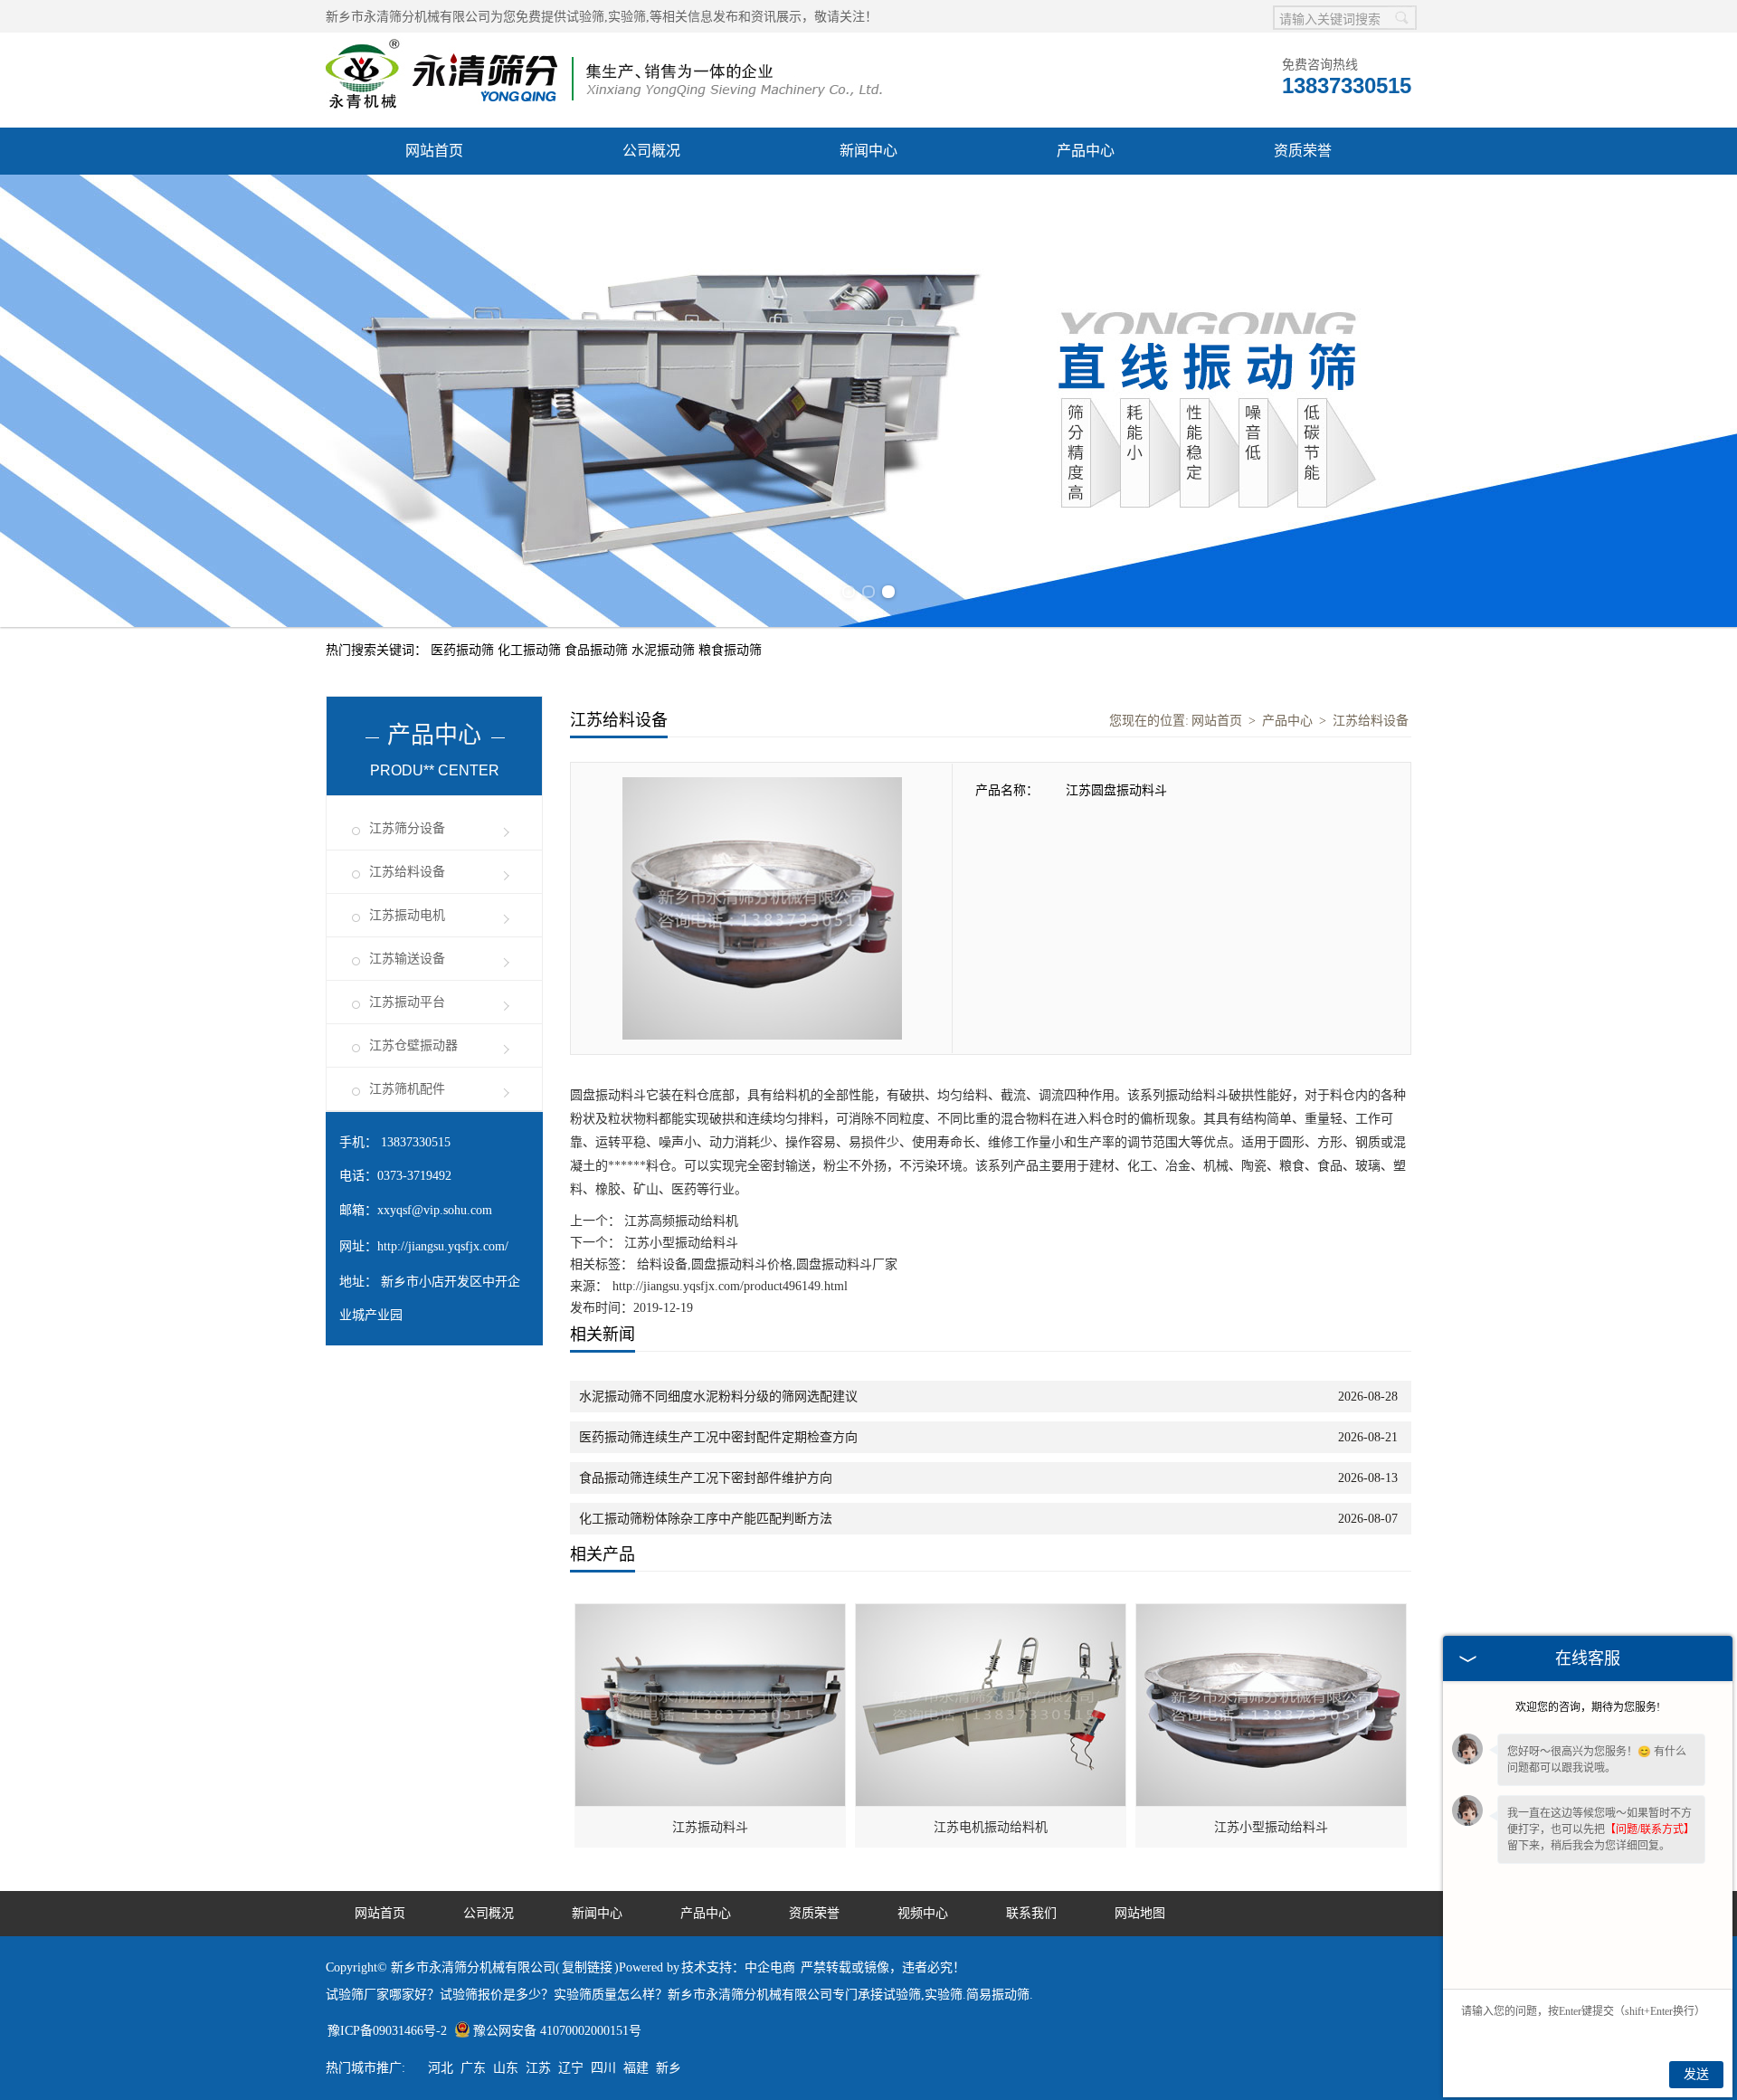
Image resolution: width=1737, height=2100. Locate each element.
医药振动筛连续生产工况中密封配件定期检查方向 (718, 1437)
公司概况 (651, 151)
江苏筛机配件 (407, 1089)
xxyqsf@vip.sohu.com (435, 1210)
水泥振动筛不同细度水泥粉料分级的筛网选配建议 (718, 1397)
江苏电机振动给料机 (991, 1827)
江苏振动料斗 (710, 1827)
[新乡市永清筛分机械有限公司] (604, 42)
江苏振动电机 (407, 915)
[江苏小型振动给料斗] (1272, 1614)
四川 (603, 2068)
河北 (441, 2068)
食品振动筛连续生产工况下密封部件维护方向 (706, 1478)
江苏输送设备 (407, 959)
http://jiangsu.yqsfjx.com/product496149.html (730, 1286)
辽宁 (571, 2068)
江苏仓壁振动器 (413, 1045)
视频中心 (923, 1913)
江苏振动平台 (407, 1002)
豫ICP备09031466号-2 (387, 2031)
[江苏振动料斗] (711, 1614)
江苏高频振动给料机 (679, 1221)
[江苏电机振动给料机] (992, 1614)
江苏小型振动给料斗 (679, 1243)
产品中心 (1086, 151)
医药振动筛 (464, 650)
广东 (473, 2068)
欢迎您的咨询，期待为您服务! (1588, 1707)
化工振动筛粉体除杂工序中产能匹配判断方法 (706, 1519)
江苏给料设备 (407, 872)
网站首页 (434, 151)
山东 (506, 2068)
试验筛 (585, 17)
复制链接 (587, 1967)
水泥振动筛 (665, 650)
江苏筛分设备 (407, 828)
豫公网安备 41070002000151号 (557, 2031)
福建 (636, 2068)
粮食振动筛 (730, 650)
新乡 (669, 2068)
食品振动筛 (598, 650)
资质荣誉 (1303, 151)
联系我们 (1031, 1913)
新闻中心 (868, 151)
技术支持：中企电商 (738, 1967)
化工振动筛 (531, 650)
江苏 (538, 2068)
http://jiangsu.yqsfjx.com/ (443, 1246)
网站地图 (1140, 1913)
